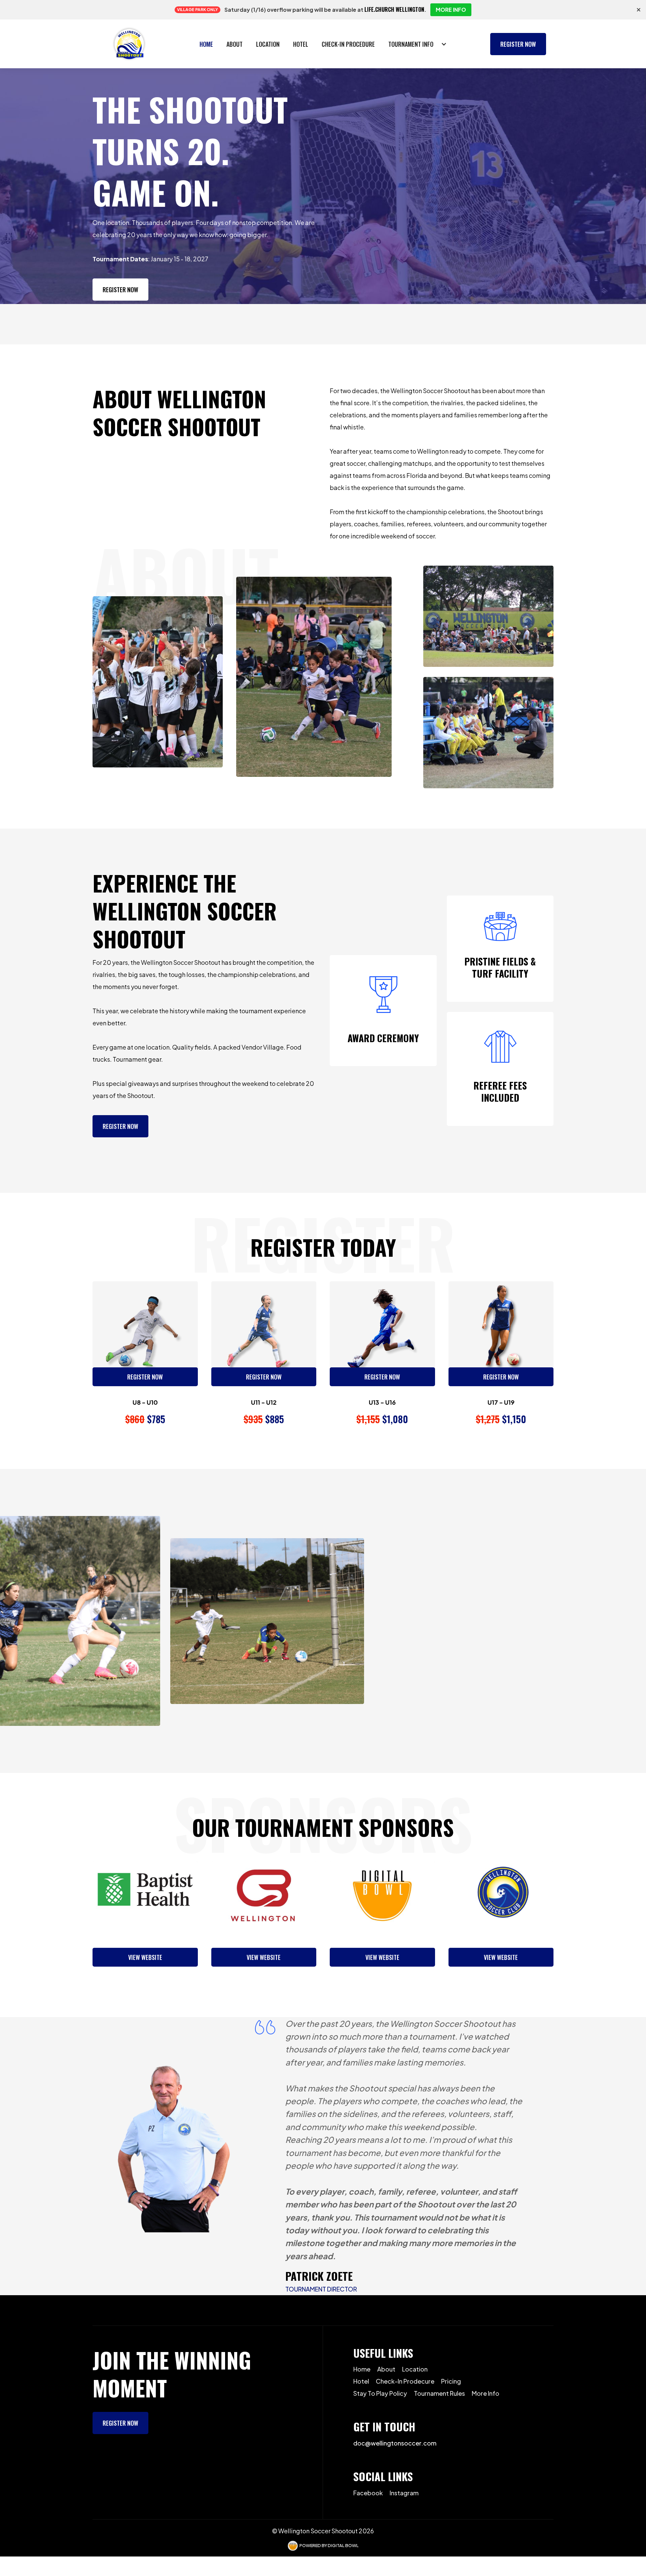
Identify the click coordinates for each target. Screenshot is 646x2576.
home (362, 2369)
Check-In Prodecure (405, 2381)
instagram (404, 2493)
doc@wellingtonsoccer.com (395, 2443)
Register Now (518, 44)
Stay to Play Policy (380, 2393)
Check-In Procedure (348, 44)
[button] (418, 44)
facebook (368, 2493)
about (386, 2369)
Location (268, 44)
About (235, 44)
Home (206, 44)
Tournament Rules (439, 2393)
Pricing (451, 2381)
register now (120, 2423)
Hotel (301, 44)
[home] (119, 44)
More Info (486, 2393)
